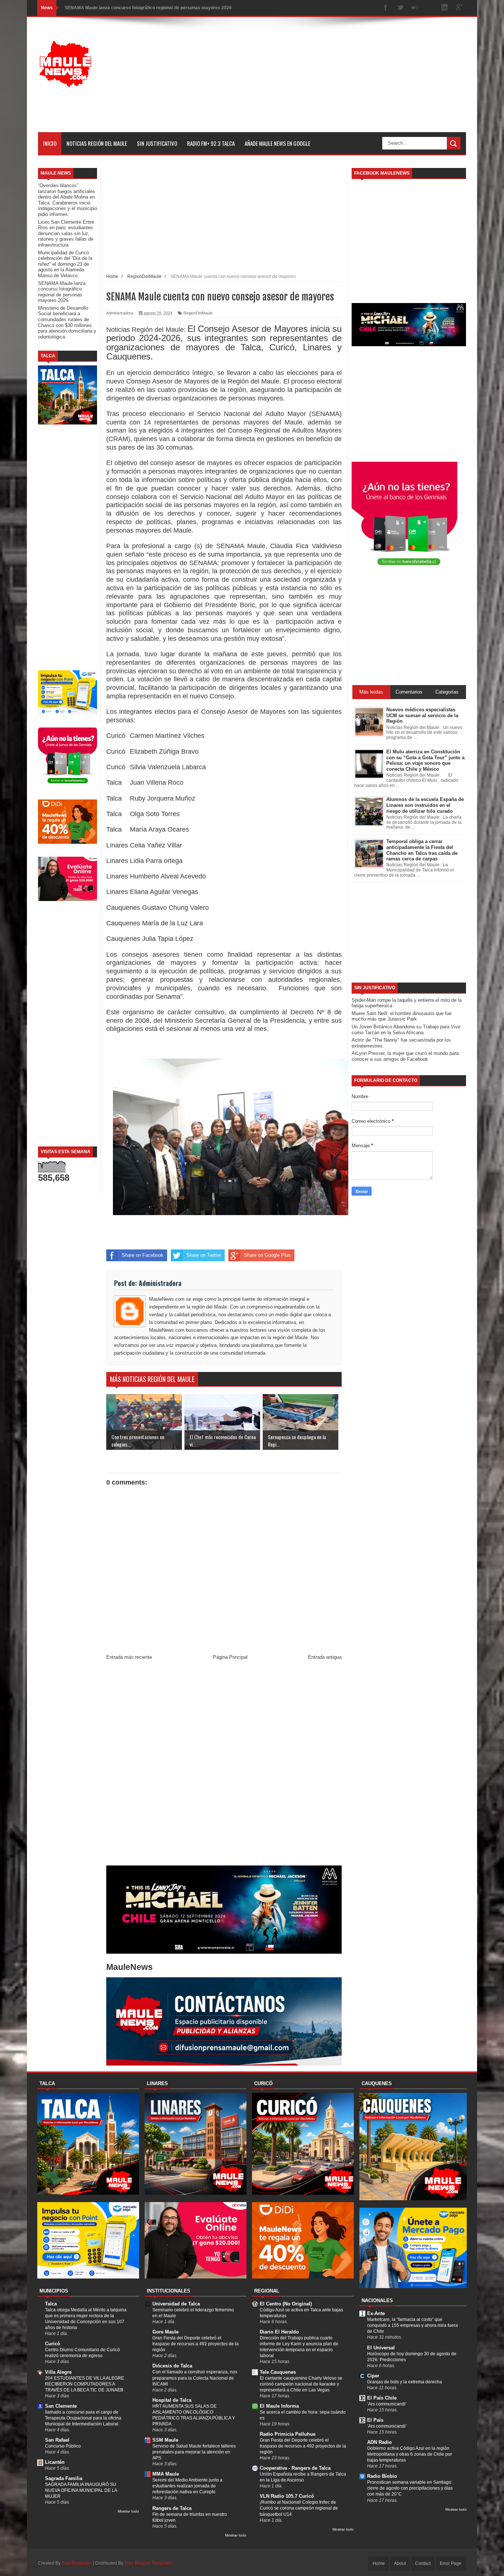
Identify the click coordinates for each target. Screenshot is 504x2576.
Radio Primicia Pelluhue (288, 2434)
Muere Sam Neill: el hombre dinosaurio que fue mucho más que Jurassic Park (402, 1016)
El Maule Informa (279, 2406)
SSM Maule (165, 2440)
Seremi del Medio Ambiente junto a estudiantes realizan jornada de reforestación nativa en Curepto (187, 2486)
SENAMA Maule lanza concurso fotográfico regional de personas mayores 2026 (148, 8)
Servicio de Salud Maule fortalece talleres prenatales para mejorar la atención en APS (194, 2452)
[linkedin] (445, 8)
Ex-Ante (376, 2313)
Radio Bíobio (382, 2476)
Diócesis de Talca (172, 2366)
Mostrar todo (128, 2511)
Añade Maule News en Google (277, 143)
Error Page (451, 2563)
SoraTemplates (77, 2563)
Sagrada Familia (64, 2478)
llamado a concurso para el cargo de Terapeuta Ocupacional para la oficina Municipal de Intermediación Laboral (83, 2418)
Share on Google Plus (267, 1255)
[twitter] (400, 8)
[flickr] (415, 8)
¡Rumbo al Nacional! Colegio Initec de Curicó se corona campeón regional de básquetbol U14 (299, 2508)
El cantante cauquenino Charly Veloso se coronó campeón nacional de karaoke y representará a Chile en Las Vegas (301, 2384)
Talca (51, 2304)
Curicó (53, 2344)
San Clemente (61, 2406)
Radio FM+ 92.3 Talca (211, 143)
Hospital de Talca (172, 2400)
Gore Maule (165, 2332)
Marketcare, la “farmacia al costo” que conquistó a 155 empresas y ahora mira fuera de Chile (412, 2325)
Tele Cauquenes (278, 2372)
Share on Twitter (204, 1255)
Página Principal (230, 1657)
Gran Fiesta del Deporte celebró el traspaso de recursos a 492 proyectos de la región (196, 2344)
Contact (423, 2563)
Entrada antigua (325, 1657)
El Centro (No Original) (286, 2304)
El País (375, 2420)
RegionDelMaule (198, 313)
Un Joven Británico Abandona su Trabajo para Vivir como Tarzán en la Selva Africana (406, 1030)
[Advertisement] (332, 80)
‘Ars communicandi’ (387, 2404)
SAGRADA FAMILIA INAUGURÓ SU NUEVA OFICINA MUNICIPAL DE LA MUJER (81, 2490)
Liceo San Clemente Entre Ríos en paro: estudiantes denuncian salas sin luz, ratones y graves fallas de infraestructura (66, 233)
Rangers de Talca (172, 2508)
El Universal (381, 2348)
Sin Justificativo (157, 143)
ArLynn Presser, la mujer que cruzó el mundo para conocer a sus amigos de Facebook (405, 1056)
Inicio (50, 143)
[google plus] (459, 8)
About (400, 2563)
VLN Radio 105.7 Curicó (287, 2496)
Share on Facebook (143, 1255)
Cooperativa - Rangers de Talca (295, 2468)
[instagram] (430, 8)
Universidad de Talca (176, 2304)
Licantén (55, 2462)
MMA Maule (166, 2474)
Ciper (373, 2376)
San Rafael (57, 2440)
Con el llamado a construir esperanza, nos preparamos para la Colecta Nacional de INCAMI (195, 2378)
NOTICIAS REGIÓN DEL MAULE (97, 143)
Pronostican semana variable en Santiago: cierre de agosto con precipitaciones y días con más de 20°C (410, 2488)
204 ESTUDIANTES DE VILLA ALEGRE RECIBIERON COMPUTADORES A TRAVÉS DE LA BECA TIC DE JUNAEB (84, 2384)
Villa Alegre (58, 2372)
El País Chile (382, 2398)
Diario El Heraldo (279, 2332)
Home (379, 2563)
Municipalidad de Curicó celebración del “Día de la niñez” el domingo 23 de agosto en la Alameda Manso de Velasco (65, 264)
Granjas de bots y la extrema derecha (405, 2382)
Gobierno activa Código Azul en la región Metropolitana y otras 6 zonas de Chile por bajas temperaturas (410, 2454)
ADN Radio (379, 2442)
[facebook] (386, 8)
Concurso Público (63, 2446)
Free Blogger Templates (148, 2563)
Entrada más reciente (129, 1657)
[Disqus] (224, 1764)
